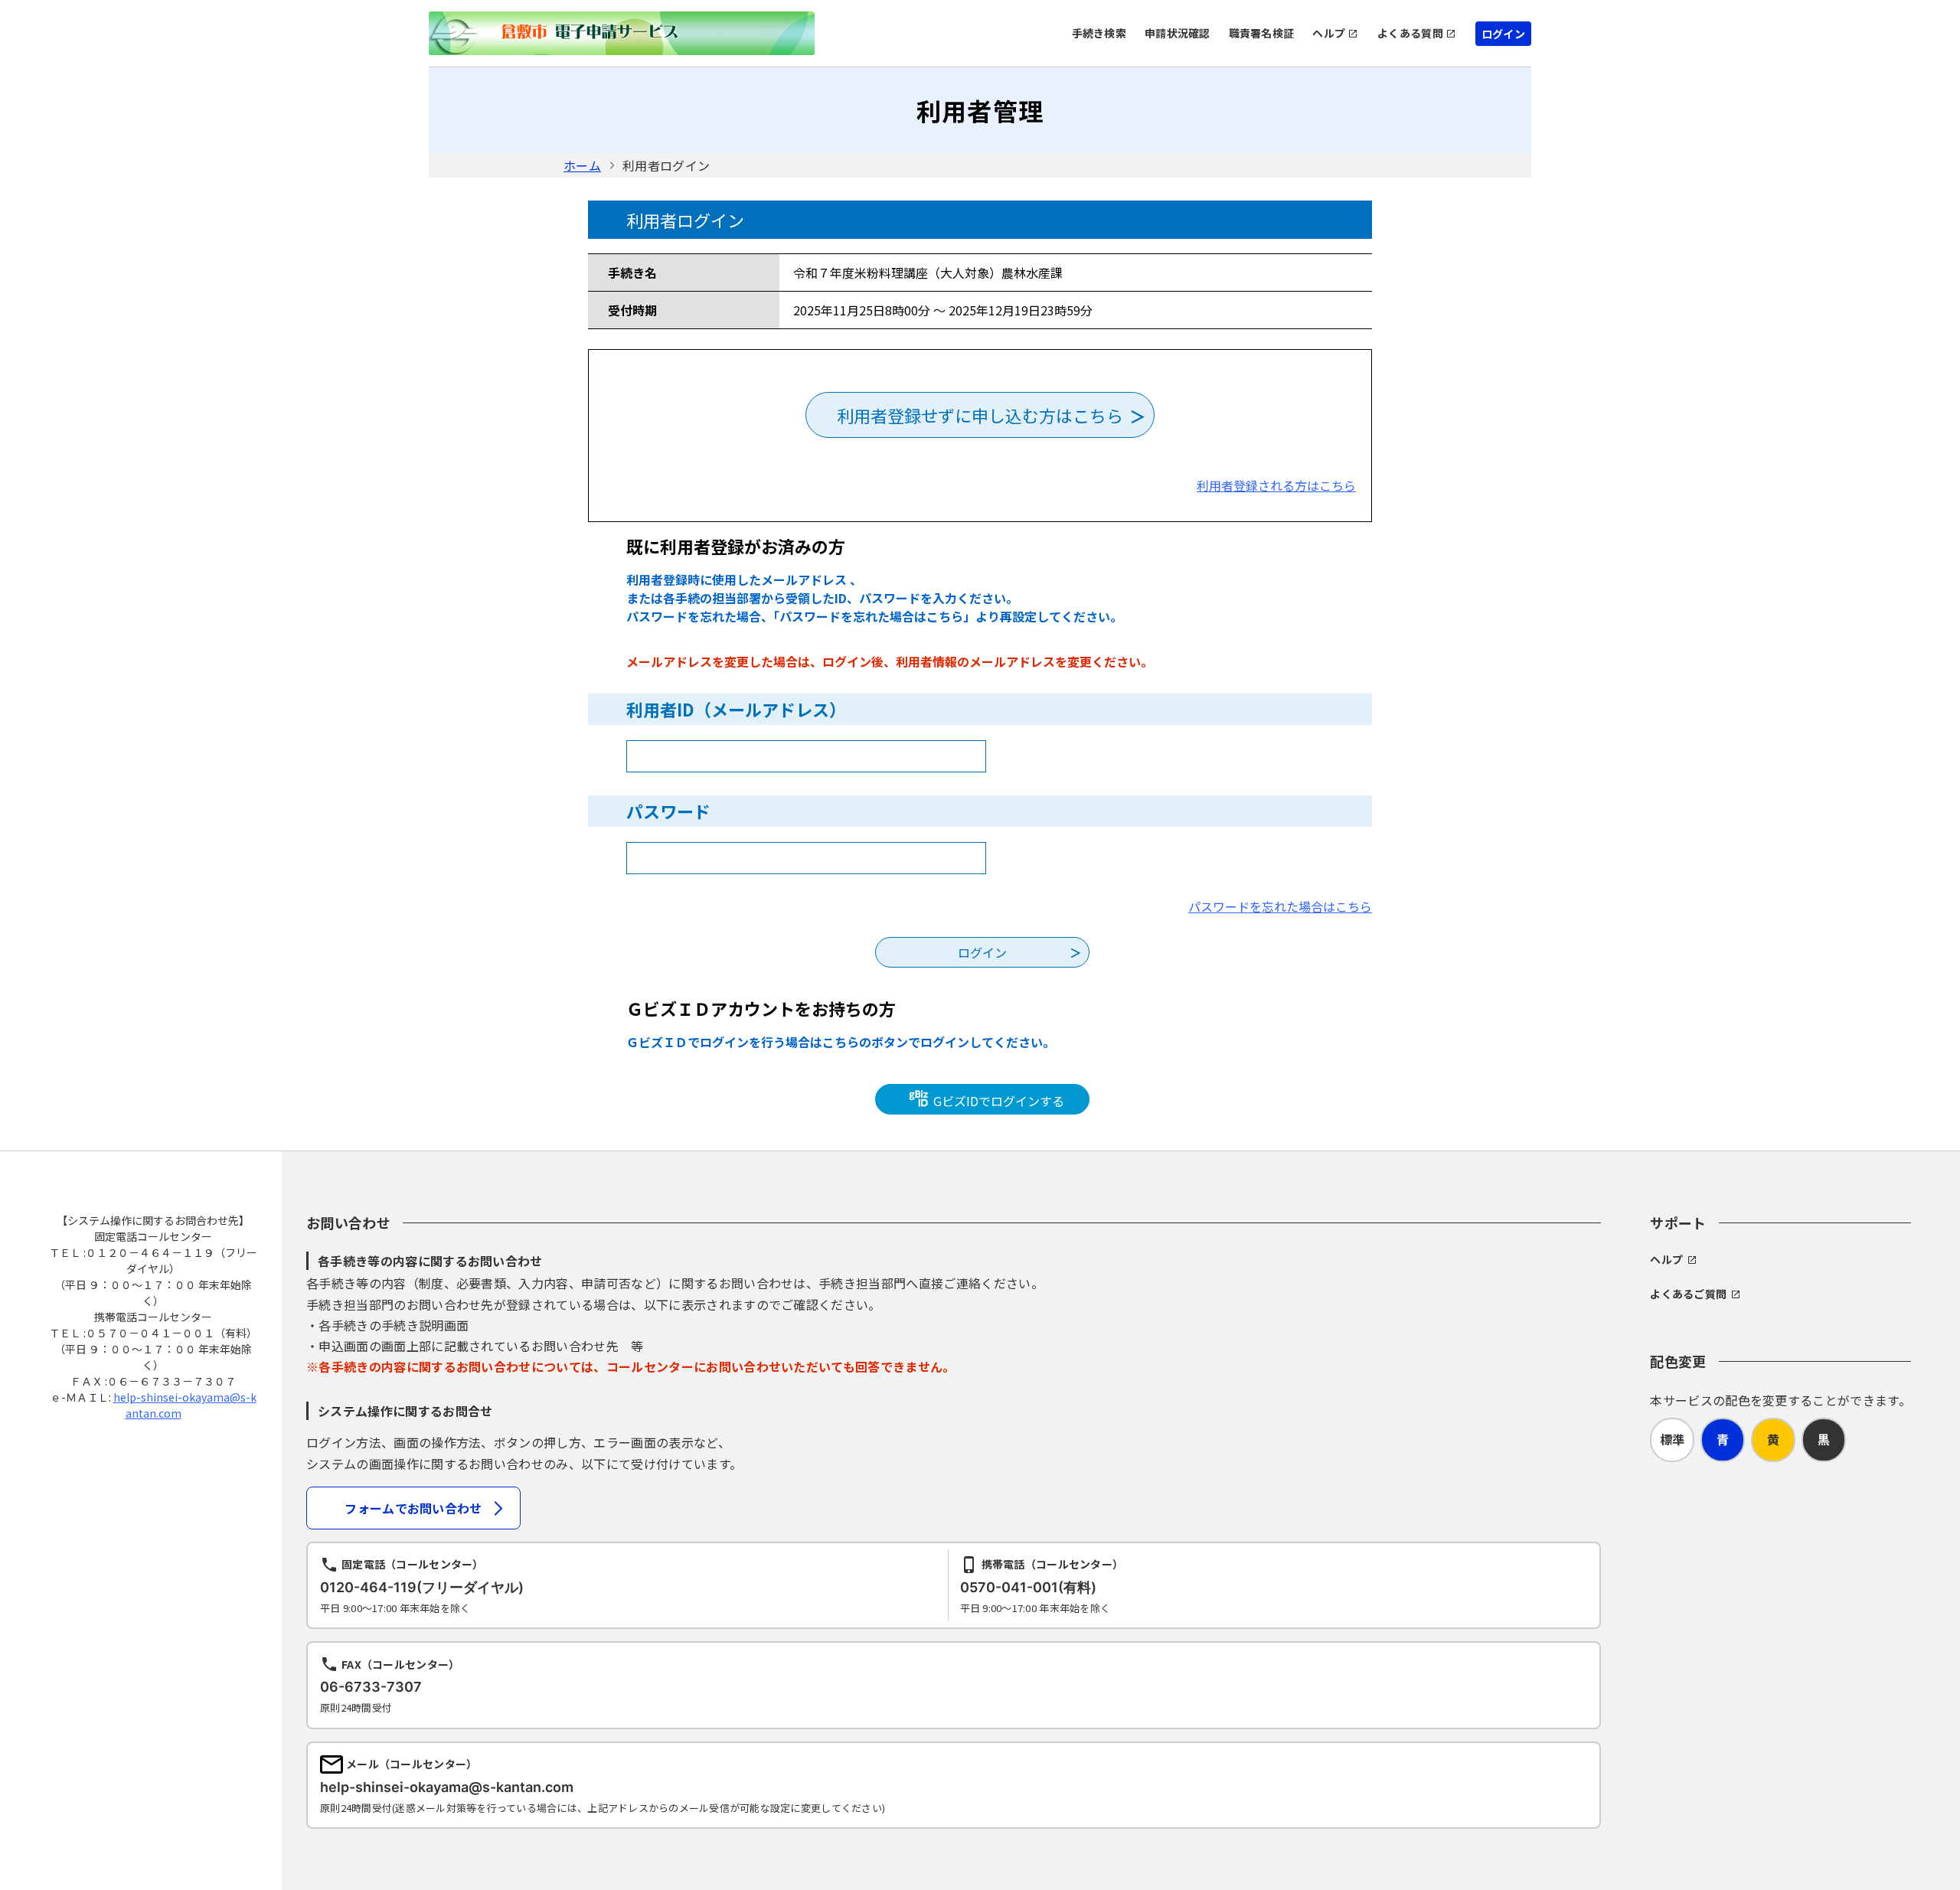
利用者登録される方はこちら (1276, 485)
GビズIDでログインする (997, 1101)
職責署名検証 (1262, 33)
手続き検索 (1099, 33)
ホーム (582, 165)
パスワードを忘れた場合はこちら (1280, 906)
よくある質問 (1410, 33)
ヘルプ (1329, 33)
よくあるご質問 (1688, 1294)
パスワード (668, 811)
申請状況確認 (1178, 33)
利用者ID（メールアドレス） (736, 709)
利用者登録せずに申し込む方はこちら (980, 415)
